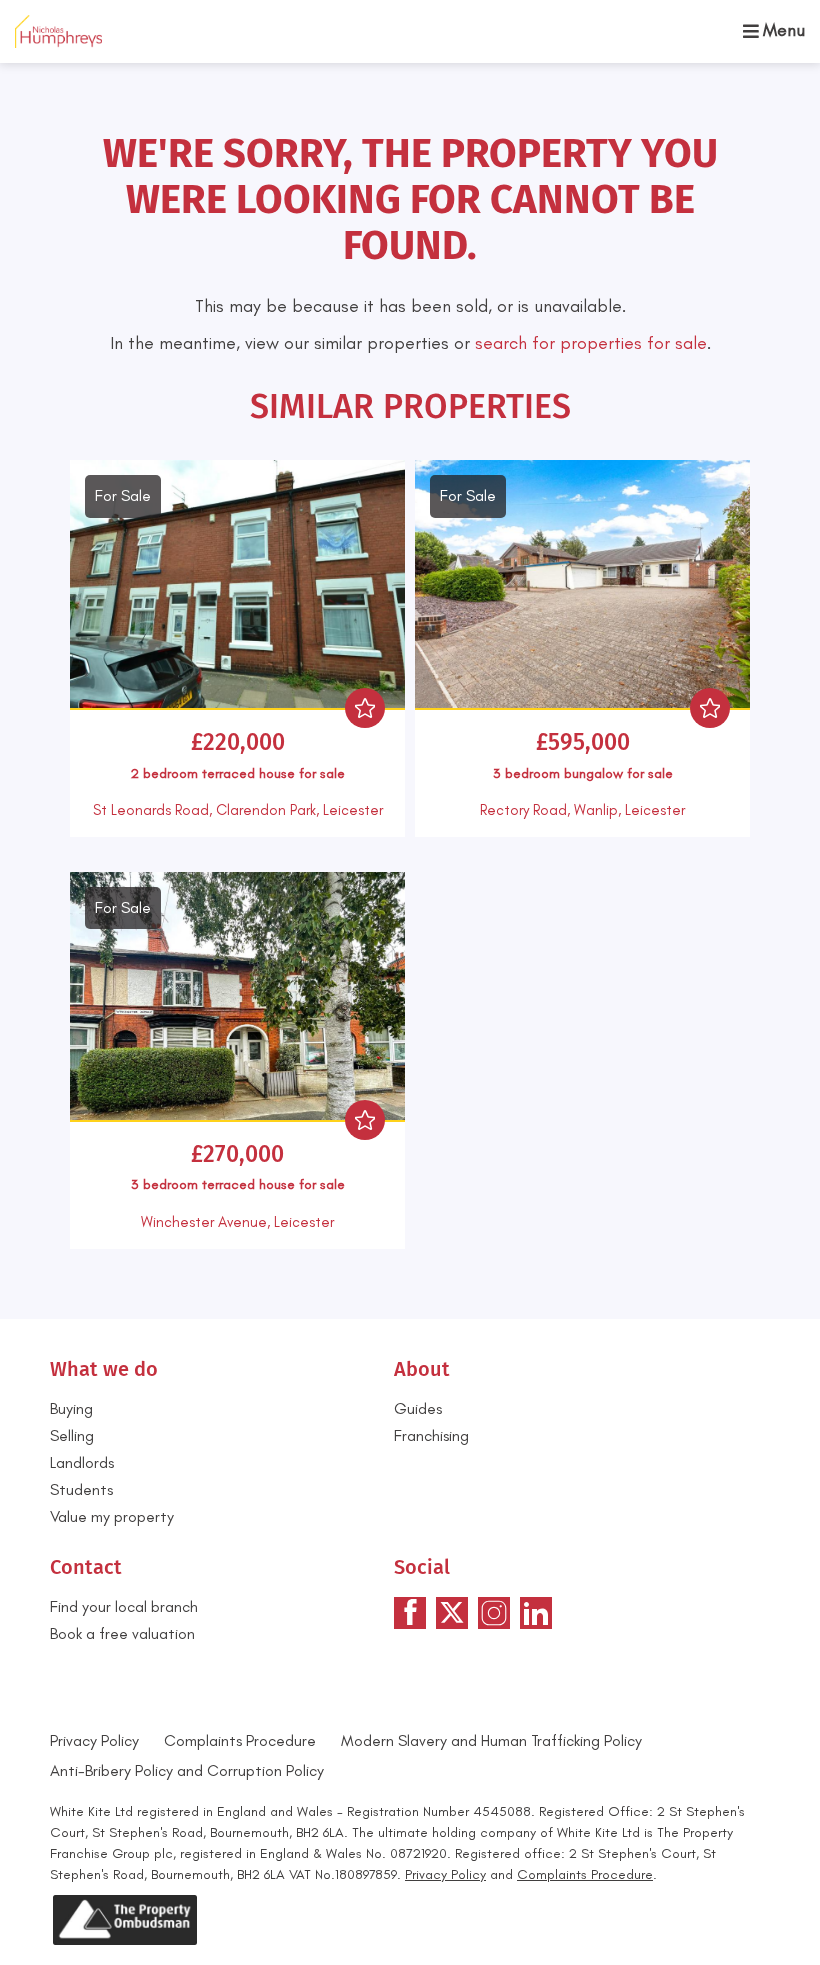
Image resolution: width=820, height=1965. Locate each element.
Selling (72, 1435)
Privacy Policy (94, 1740)
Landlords (82, 1462)
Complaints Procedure (240, 1740)
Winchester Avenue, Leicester (237, 1222)
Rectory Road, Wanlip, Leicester (582, 810)
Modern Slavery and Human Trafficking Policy (491, 1740)
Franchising (431, 1435)
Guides (418, 1408)
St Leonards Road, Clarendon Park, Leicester (238, 810)
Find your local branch (124, 1606)
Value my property (112, 1516)
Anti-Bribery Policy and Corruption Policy (189, 1770)
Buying (71, 1408)
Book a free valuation (122, 1633)
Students (81, 1489)
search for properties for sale (591, 343)
